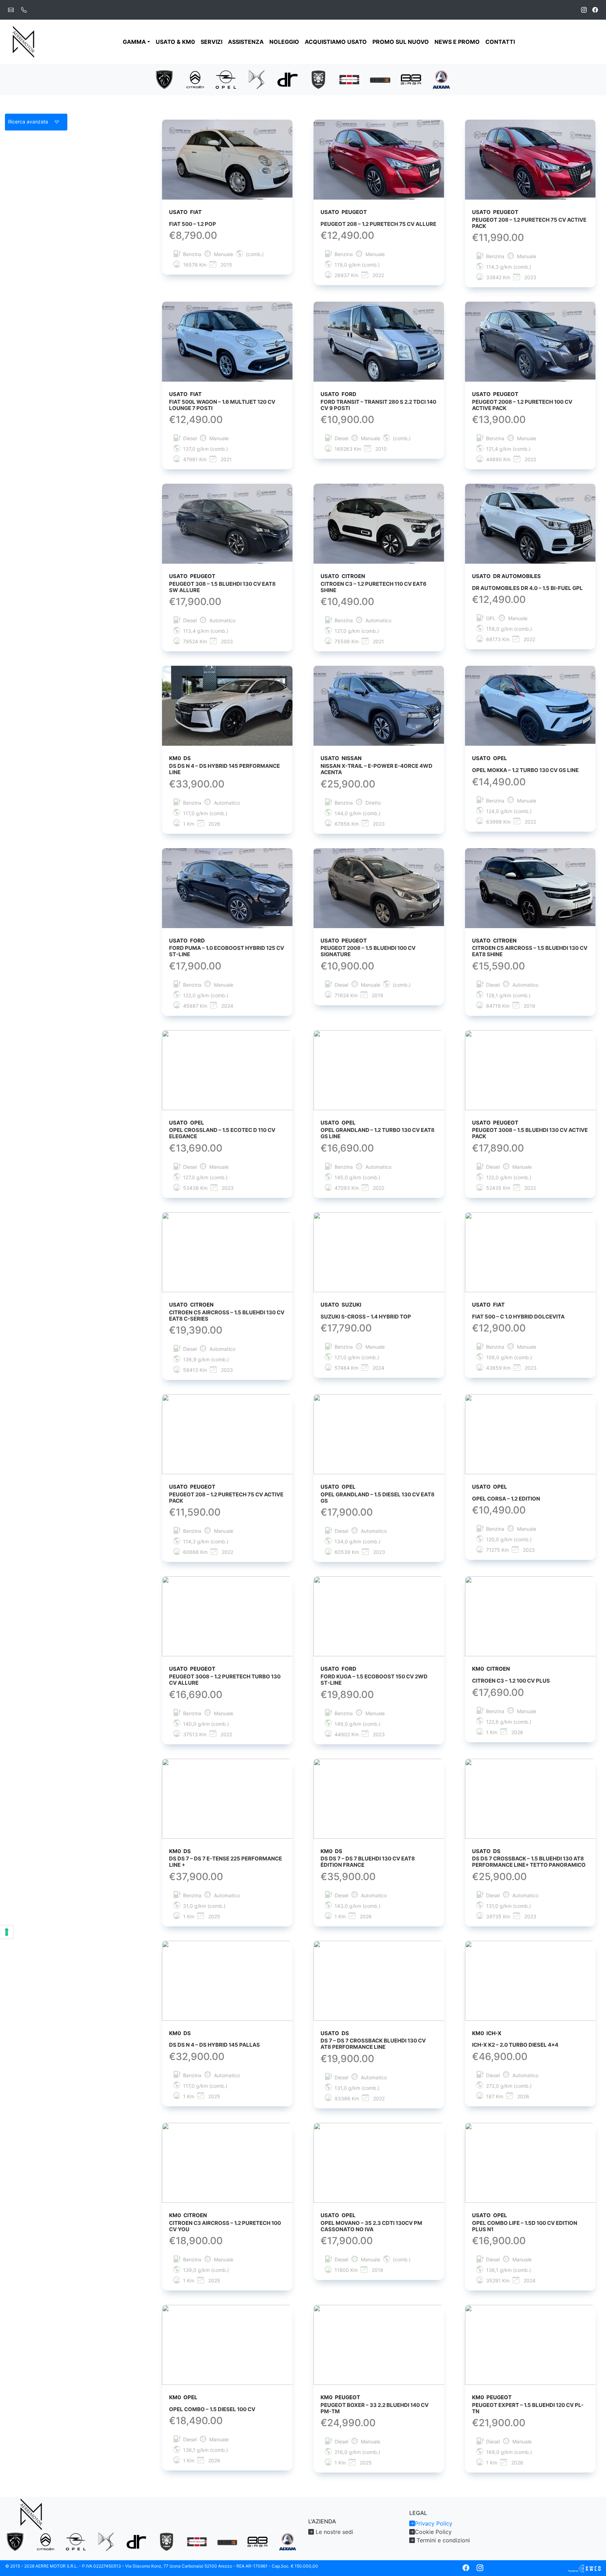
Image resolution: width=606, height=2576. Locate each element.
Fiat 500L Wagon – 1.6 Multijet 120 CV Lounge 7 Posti (222, 405)
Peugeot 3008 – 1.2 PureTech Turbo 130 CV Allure (225, 1680)
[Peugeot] (164, 79)
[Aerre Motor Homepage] (24, 42)
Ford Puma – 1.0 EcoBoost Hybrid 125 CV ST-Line (227, 951)
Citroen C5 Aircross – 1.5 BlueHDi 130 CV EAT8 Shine (530, 951)
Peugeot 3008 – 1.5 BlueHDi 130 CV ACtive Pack (530, 1133)
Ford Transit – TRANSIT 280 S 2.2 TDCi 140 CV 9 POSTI (378, 405)
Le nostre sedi (334, 2532)
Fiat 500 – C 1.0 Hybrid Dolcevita (518, 1317)
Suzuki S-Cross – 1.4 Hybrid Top (366, 1317)
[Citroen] (195, 79)
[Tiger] (318, 79)
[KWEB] (584, 2568)
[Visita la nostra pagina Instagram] (480, 2568)
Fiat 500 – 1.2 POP (193, 224)
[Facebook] (595, 10)
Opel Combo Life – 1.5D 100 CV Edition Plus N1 (525, 2226)
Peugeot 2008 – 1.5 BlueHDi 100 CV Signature (368, 951)
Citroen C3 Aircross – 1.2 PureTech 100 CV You (225, 2226)
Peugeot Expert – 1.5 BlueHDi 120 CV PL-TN (528, 2408)
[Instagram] (584, 10)
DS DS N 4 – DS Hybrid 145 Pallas (214, 2045)
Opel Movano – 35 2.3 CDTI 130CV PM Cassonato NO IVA (371, 2226)
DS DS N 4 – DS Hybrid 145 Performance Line (224, 769)
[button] (36, 122)
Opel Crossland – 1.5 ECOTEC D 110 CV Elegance (222, 1133)
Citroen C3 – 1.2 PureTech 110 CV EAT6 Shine (373, 587)
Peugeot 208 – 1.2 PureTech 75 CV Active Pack (529, 223)
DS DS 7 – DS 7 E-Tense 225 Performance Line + (225, 1862)
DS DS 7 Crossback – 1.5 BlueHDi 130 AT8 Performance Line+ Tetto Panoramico (529, 1862)
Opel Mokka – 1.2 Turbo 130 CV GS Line (525, 770)
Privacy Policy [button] (434, 2523)
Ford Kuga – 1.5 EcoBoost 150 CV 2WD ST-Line (374, 1680)
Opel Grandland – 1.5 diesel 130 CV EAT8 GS (378, 1498)
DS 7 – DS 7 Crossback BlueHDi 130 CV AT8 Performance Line (373, 2044)
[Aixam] (442, 79)
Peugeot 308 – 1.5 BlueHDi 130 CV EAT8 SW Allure (222, 587)
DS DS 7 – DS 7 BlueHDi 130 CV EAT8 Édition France (368, 1862)
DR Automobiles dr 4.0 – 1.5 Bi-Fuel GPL (527, 588)
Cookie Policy (433, 2532)
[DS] (257, 79)
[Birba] (411, 79)
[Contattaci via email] (11, 10)
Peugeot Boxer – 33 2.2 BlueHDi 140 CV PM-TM (375, 2408)
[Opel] (226, 79)
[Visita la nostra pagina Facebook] (466, 2568)
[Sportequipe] (349, 79)
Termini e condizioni (442, 2540)
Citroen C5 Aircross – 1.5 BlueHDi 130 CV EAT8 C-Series (227, 1316)
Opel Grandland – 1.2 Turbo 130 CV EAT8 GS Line (378, 1133)
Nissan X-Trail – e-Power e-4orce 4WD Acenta (376, 769)
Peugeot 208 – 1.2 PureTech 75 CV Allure (378, 224)
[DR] (288, 79)
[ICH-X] (380, 80)
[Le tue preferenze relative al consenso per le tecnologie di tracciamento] (7, 1932)
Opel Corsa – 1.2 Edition (506, 1499)
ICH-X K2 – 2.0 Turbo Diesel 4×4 (515, 2045)
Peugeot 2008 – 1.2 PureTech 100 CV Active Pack (522, 405)
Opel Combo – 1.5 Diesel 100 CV (212, 2409)
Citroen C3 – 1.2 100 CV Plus (511, 1681)
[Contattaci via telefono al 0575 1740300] (24, 10)
